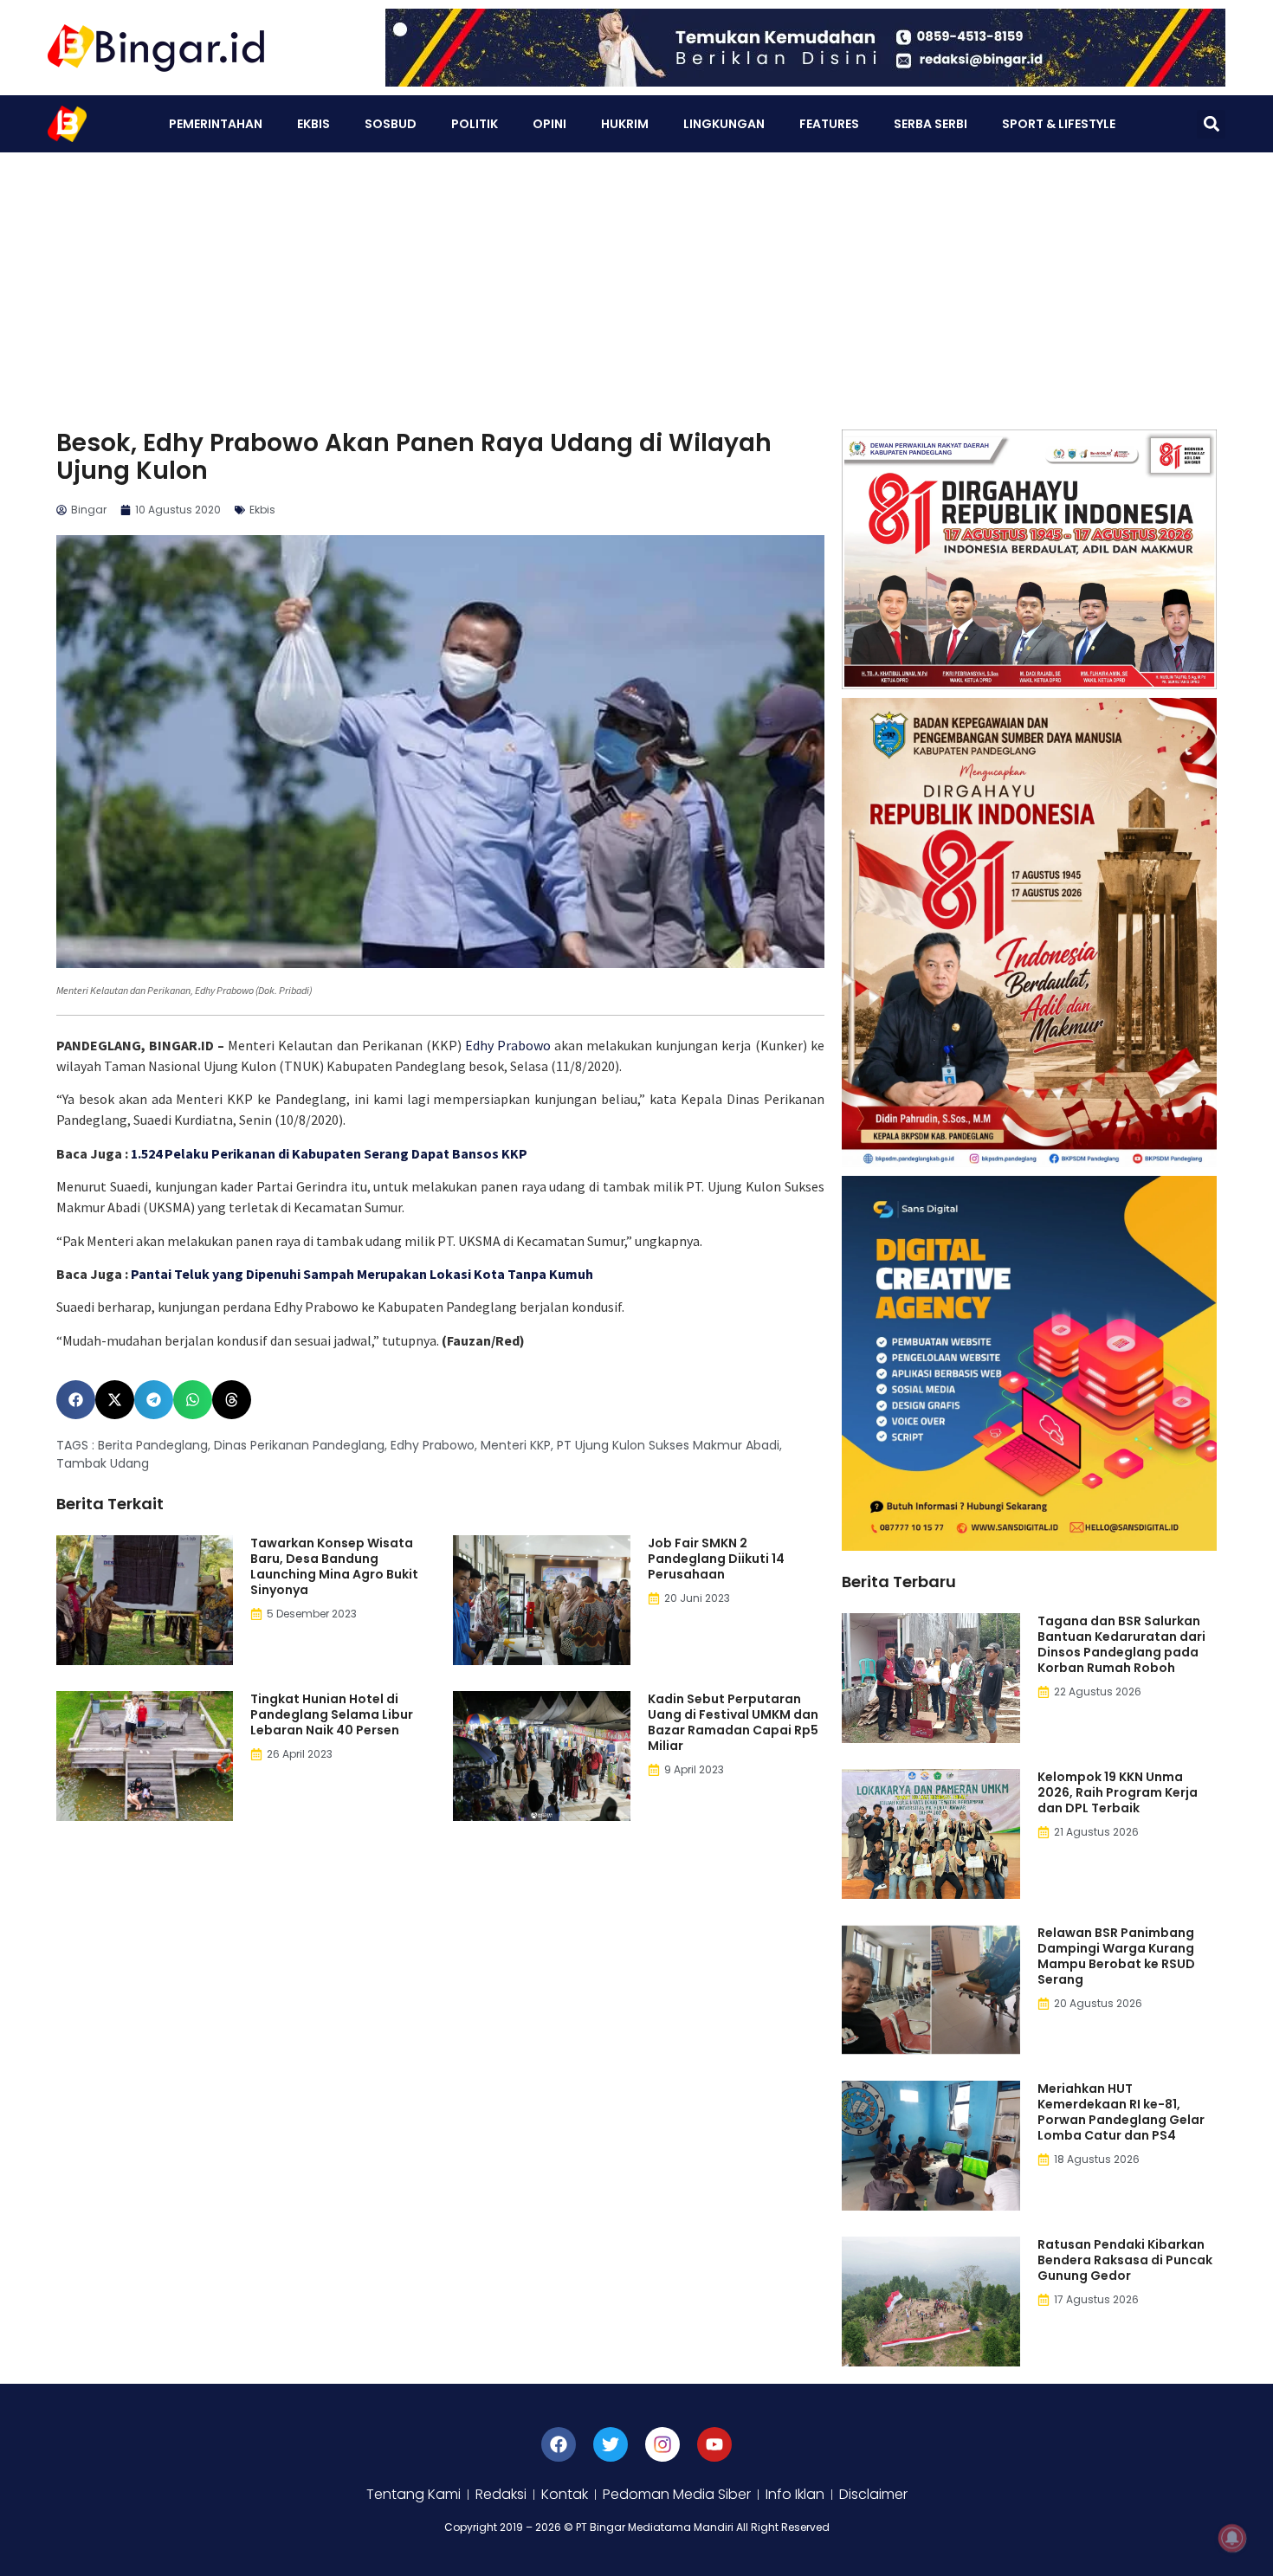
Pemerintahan (216, 124)
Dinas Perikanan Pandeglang (299, 1445)
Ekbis (313, 124)
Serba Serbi (931, 124)
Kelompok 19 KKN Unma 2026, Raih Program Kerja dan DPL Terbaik (1118, 1792)
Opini (549, 124)
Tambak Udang (103, 1463)
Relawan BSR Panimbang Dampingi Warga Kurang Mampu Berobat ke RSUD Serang (1116, 1956)
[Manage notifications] (1232, 2538)
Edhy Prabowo (508, 1045)
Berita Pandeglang (153, 1445)
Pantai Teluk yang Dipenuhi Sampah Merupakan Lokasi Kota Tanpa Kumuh (365, 1274)
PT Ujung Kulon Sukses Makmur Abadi (668, 1445)
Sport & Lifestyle (1059, 124)
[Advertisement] (636, 282)
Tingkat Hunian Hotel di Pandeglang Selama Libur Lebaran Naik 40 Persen (332, 1714)
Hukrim (625, 124)
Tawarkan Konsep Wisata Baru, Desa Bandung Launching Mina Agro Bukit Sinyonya (334, 1566)
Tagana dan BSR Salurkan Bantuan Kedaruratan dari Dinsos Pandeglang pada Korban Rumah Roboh (1121, 1644)
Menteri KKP (516, 1445)
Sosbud (391, 124)
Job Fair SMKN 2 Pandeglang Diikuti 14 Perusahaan (716, 1559)
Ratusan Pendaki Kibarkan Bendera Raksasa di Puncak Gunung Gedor (1125, 2260)
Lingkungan (724, 124)
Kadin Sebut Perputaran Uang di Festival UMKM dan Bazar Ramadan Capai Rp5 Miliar (733, 1722)
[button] (1211, 124)
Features (829, 124)
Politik (475, 124)
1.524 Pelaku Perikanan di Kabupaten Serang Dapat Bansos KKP (329, 1153)
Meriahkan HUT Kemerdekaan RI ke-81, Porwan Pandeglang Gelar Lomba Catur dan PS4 (1121, 2112)
